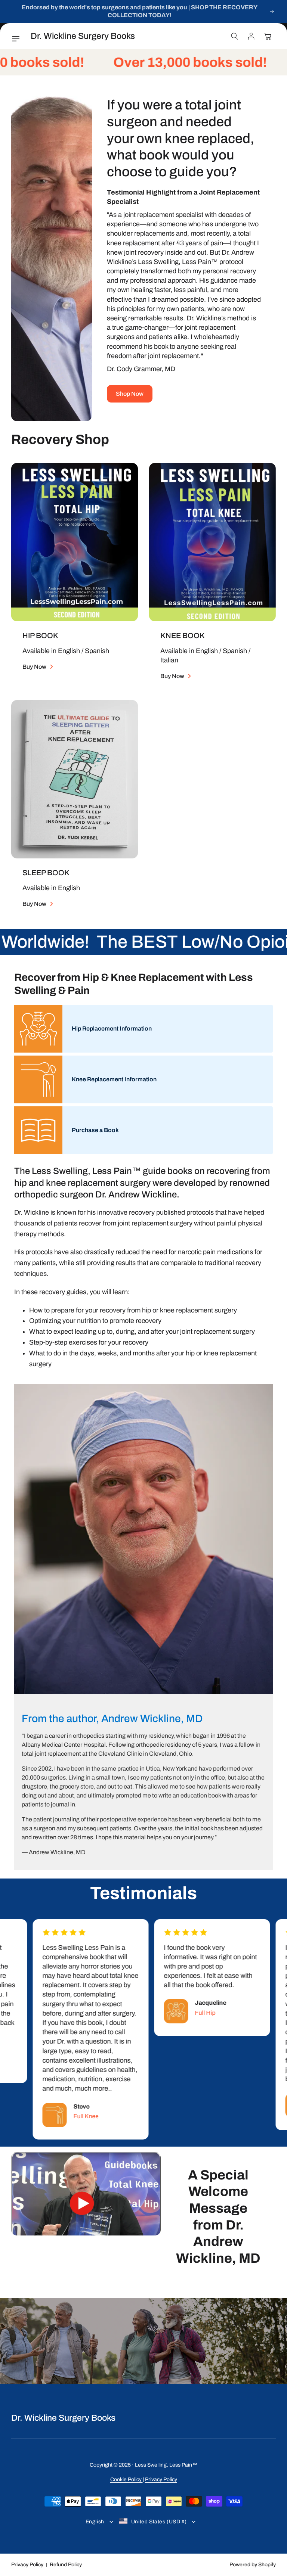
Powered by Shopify (253, 2565)
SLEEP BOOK (46, 873)
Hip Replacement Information (112, 1028)
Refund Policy (66, 2565)
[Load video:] (86, 2209)
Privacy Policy (161, 2479)
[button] (18, 39)
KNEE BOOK (183, 636)
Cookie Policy (126, 2479)
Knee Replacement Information (114, 1079)
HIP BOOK (40, 636)
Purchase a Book (95, 1130)
